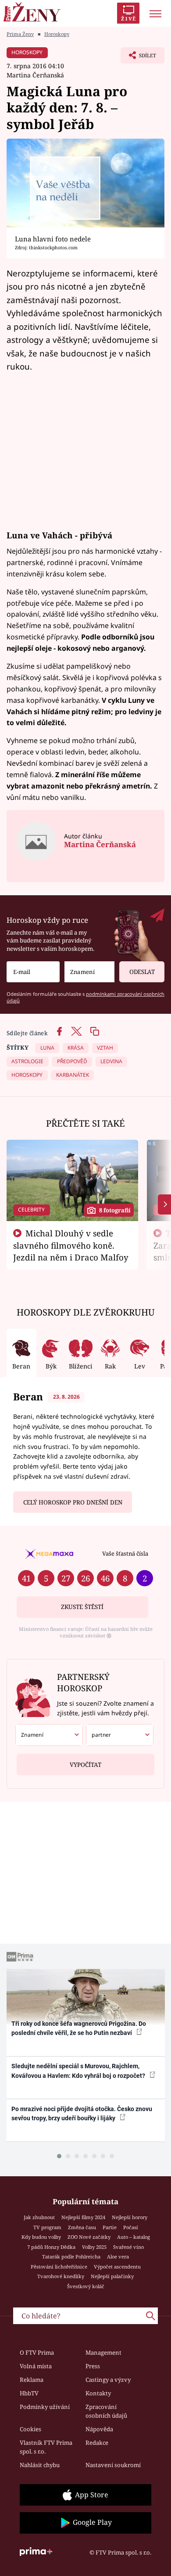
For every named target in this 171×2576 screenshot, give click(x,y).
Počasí (131, 2227)
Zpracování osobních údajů (106, 2411)
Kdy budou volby (41, 2237)
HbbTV (29, 2393)
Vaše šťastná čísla (125, 1553)
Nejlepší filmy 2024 (83, 2217)
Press (93, 2366)
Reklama (32, 2380)
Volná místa (36, 2366)
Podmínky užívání (45, 2407)
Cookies (30, 2429)
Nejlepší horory (130, 2217)
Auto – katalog (134, 2237)
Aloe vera (118, 2257)
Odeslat (142, 972)
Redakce (97, 2443)
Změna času (82, 2227)
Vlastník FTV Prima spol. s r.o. (46, 2447)
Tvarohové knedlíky (61, 2276)
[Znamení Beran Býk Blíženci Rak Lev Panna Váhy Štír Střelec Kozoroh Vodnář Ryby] (89, 972)
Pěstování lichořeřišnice (59, 2267)
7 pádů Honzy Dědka (51, 2247)
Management (103, 2353)
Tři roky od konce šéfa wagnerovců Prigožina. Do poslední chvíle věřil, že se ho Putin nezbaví (79, 2028)
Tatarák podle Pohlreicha (71, 2257)
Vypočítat (85, 1765)
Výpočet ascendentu (117, 2267)
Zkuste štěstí (82, 1607)
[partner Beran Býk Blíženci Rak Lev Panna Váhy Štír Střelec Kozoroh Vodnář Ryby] (120, 1735)
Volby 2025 (94, 2247)
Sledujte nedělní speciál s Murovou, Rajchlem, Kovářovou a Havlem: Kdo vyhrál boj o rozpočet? (79, 2071)
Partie (110, 2227)
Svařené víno (128, 2247)
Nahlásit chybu (40, 2465)
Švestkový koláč (86, 2286)
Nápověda (99, 2429)
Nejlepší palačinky (112, 2276)
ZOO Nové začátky (89, 2237)
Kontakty (98, 2393)
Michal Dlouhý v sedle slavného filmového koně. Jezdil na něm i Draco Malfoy (71, 1245)
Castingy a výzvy (108, 2380)
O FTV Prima (37, 2353)
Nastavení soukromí (113, 2465)
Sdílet (138, 58)
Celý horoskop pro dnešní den (73, 1502)
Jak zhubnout (39, 2217)
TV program (47, 2227)
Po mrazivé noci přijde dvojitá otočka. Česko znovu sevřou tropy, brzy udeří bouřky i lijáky (82, 2114)
